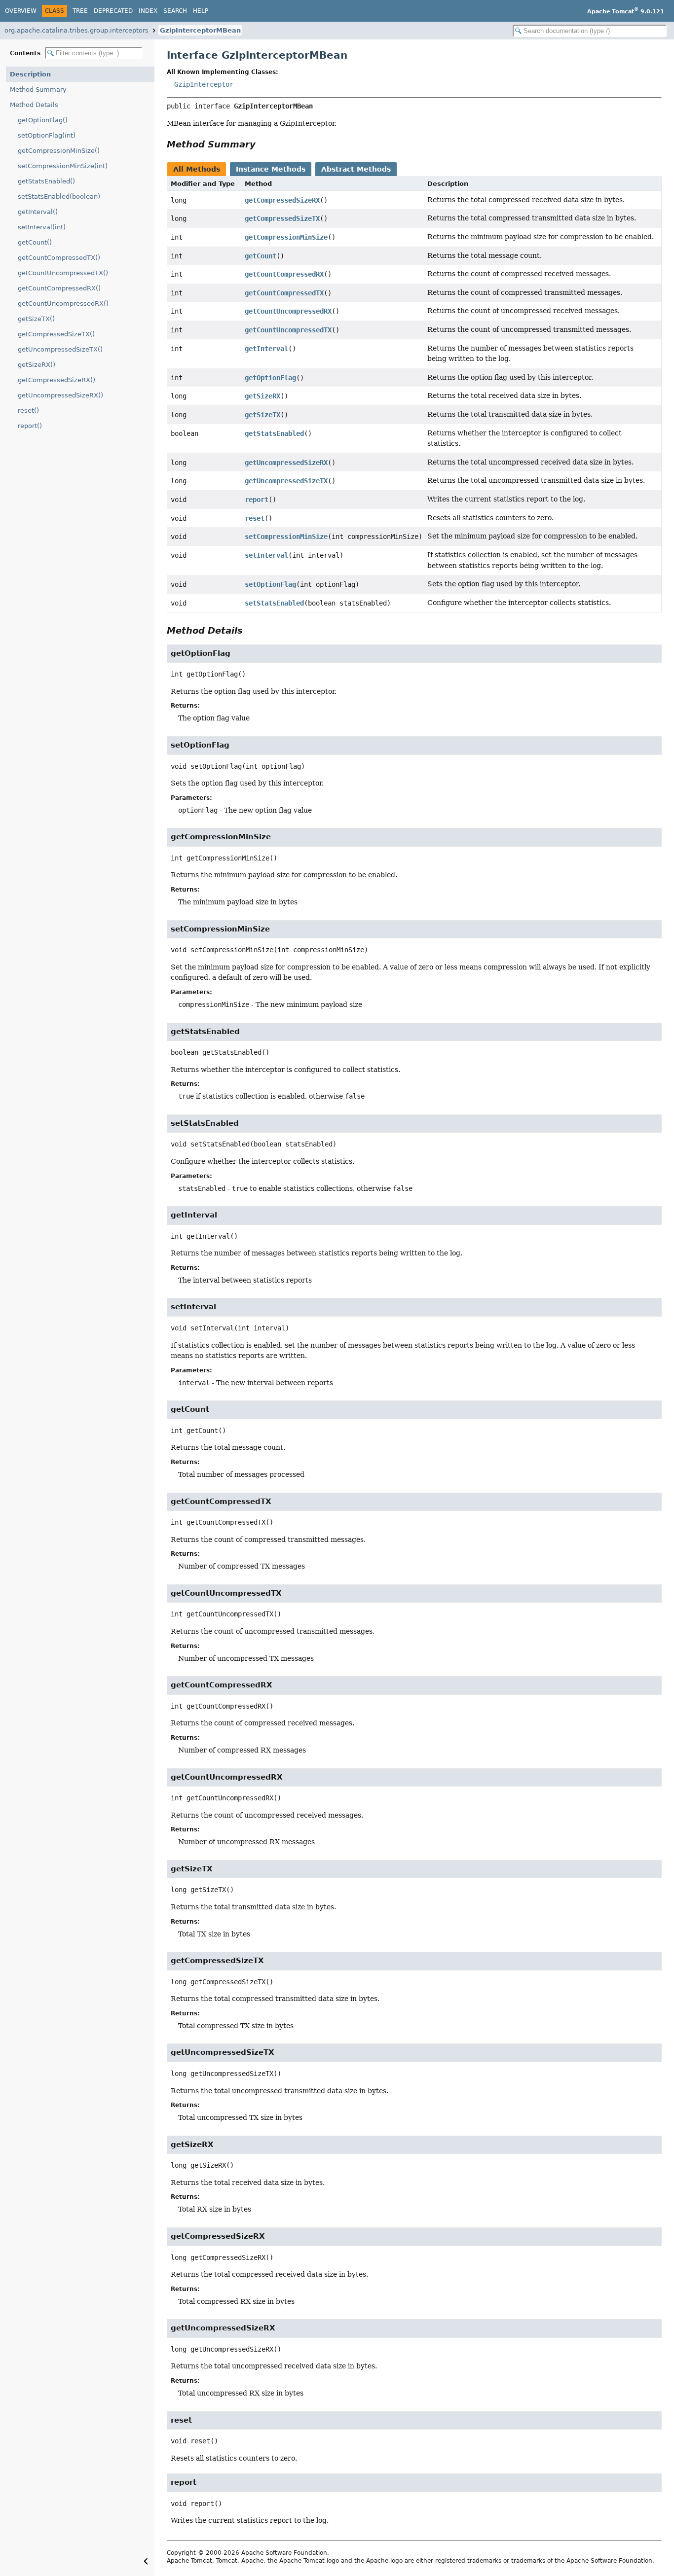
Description (30, 74)
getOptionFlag (270, 378)
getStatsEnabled (274, 433)
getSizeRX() (37, 365)
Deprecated (113, 11)
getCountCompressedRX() (59, 288)
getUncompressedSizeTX (286, 481)
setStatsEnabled (274, 603)
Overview (21, 11)
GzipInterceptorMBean (200, 30)
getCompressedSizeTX (282, 218)
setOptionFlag (270, 584)
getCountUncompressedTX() (63, 273)
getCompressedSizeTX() (56, 334)
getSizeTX (262, 415)
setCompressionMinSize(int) (63, 166)
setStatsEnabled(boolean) (59, 197)
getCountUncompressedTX (288, 330)
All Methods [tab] (197, 169)
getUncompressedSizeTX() (60, 349)
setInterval (266, 555)
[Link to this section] (262, 144)
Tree (80, 11)
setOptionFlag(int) (47, 135)
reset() (28, 411)
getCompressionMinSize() (59, 151)
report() (30, 426)
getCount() (35, 242)
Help (201, 11)
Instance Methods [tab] (271, 169)
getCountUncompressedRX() (63, 304)
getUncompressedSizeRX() (60, 395)
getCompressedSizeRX (282, 200)
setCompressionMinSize (286, 537)
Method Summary (38, 89)
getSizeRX (262, 396)
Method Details (34, 105)
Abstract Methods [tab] (356, 169)
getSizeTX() (36, 319)
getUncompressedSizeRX (286, 463)
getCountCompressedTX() (59, 258)
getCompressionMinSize (286, 237)
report (257, 500)
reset (255, 518)
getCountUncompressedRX (288, 311)
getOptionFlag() (43, 120)
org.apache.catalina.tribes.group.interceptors (76, 30)
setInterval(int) (42, 227)
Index (148, 11)
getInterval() (38, 212)
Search (175, 11)
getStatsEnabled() (46, 181)
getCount (261, 256)
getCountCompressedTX (284, 293)
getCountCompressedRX (284, 274)
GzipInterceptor (204, 84)
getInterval (266, 349)
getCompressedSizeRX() (56, 380)
